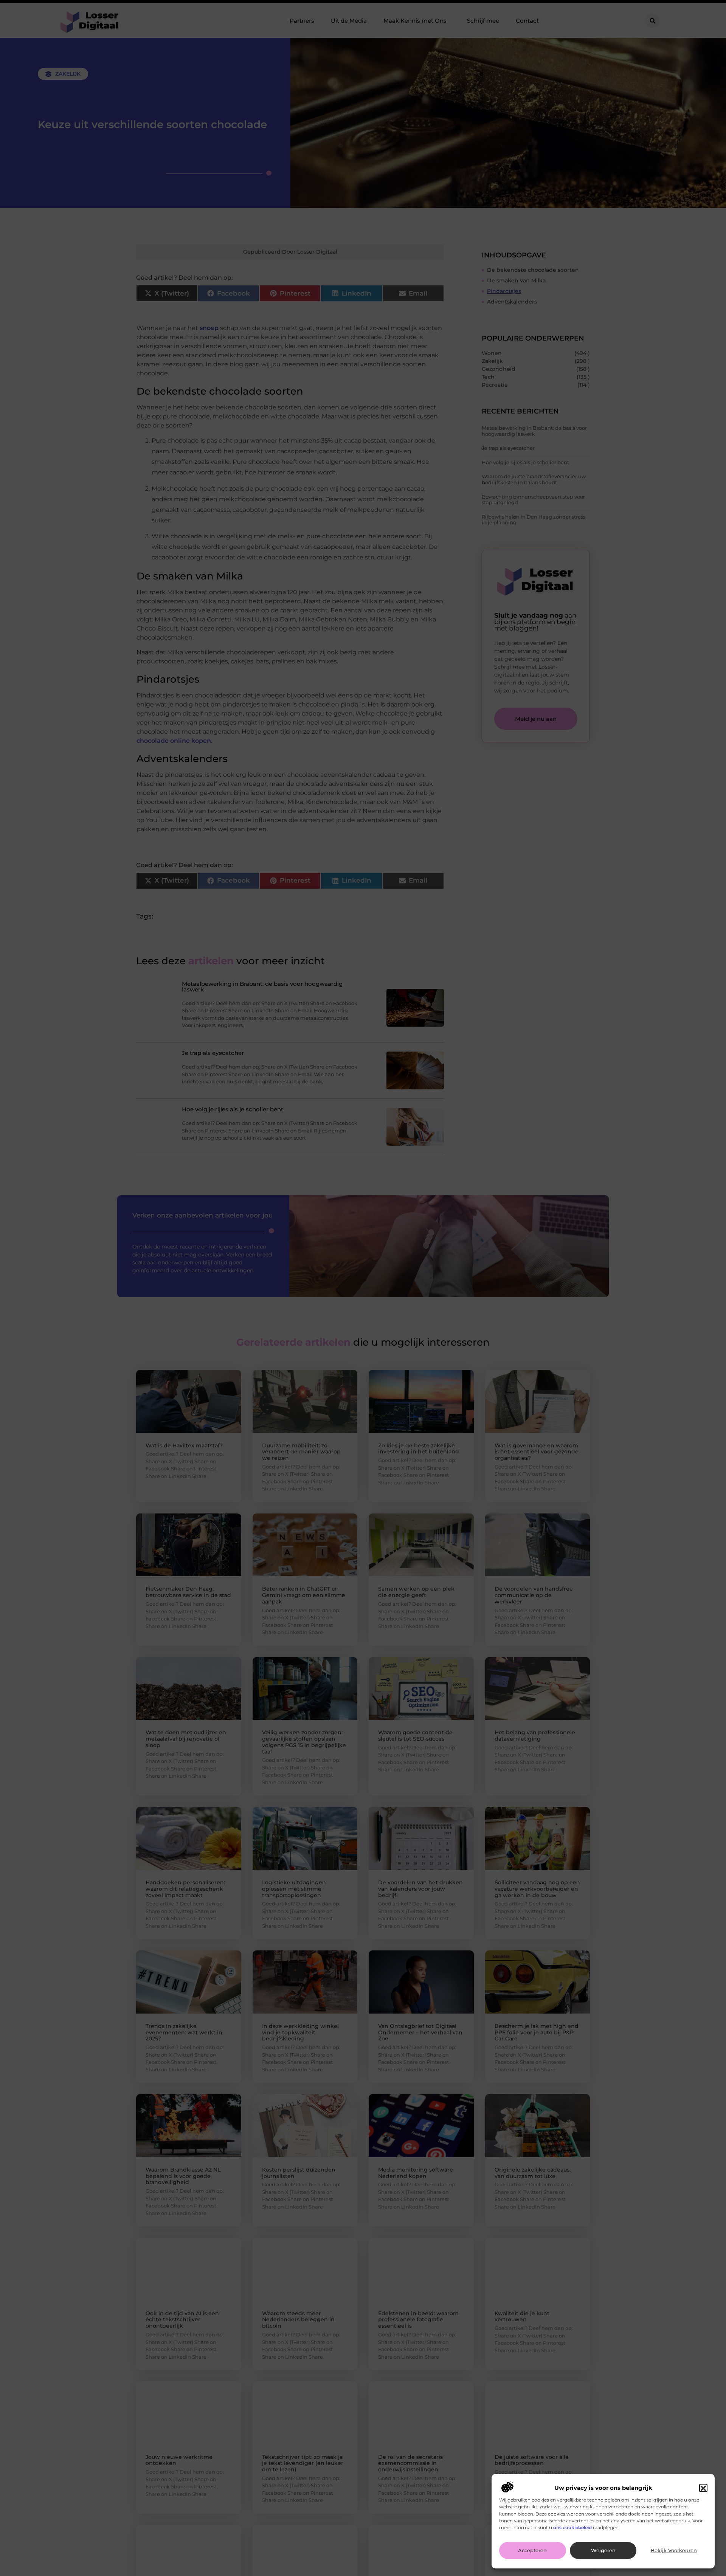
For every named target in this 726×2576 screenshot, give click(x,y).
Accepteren (532, 2551)
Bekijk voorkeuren (674, 2551)
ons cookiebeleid (572, 2527)
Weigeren (603, 2551)
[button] (703, 2488)
